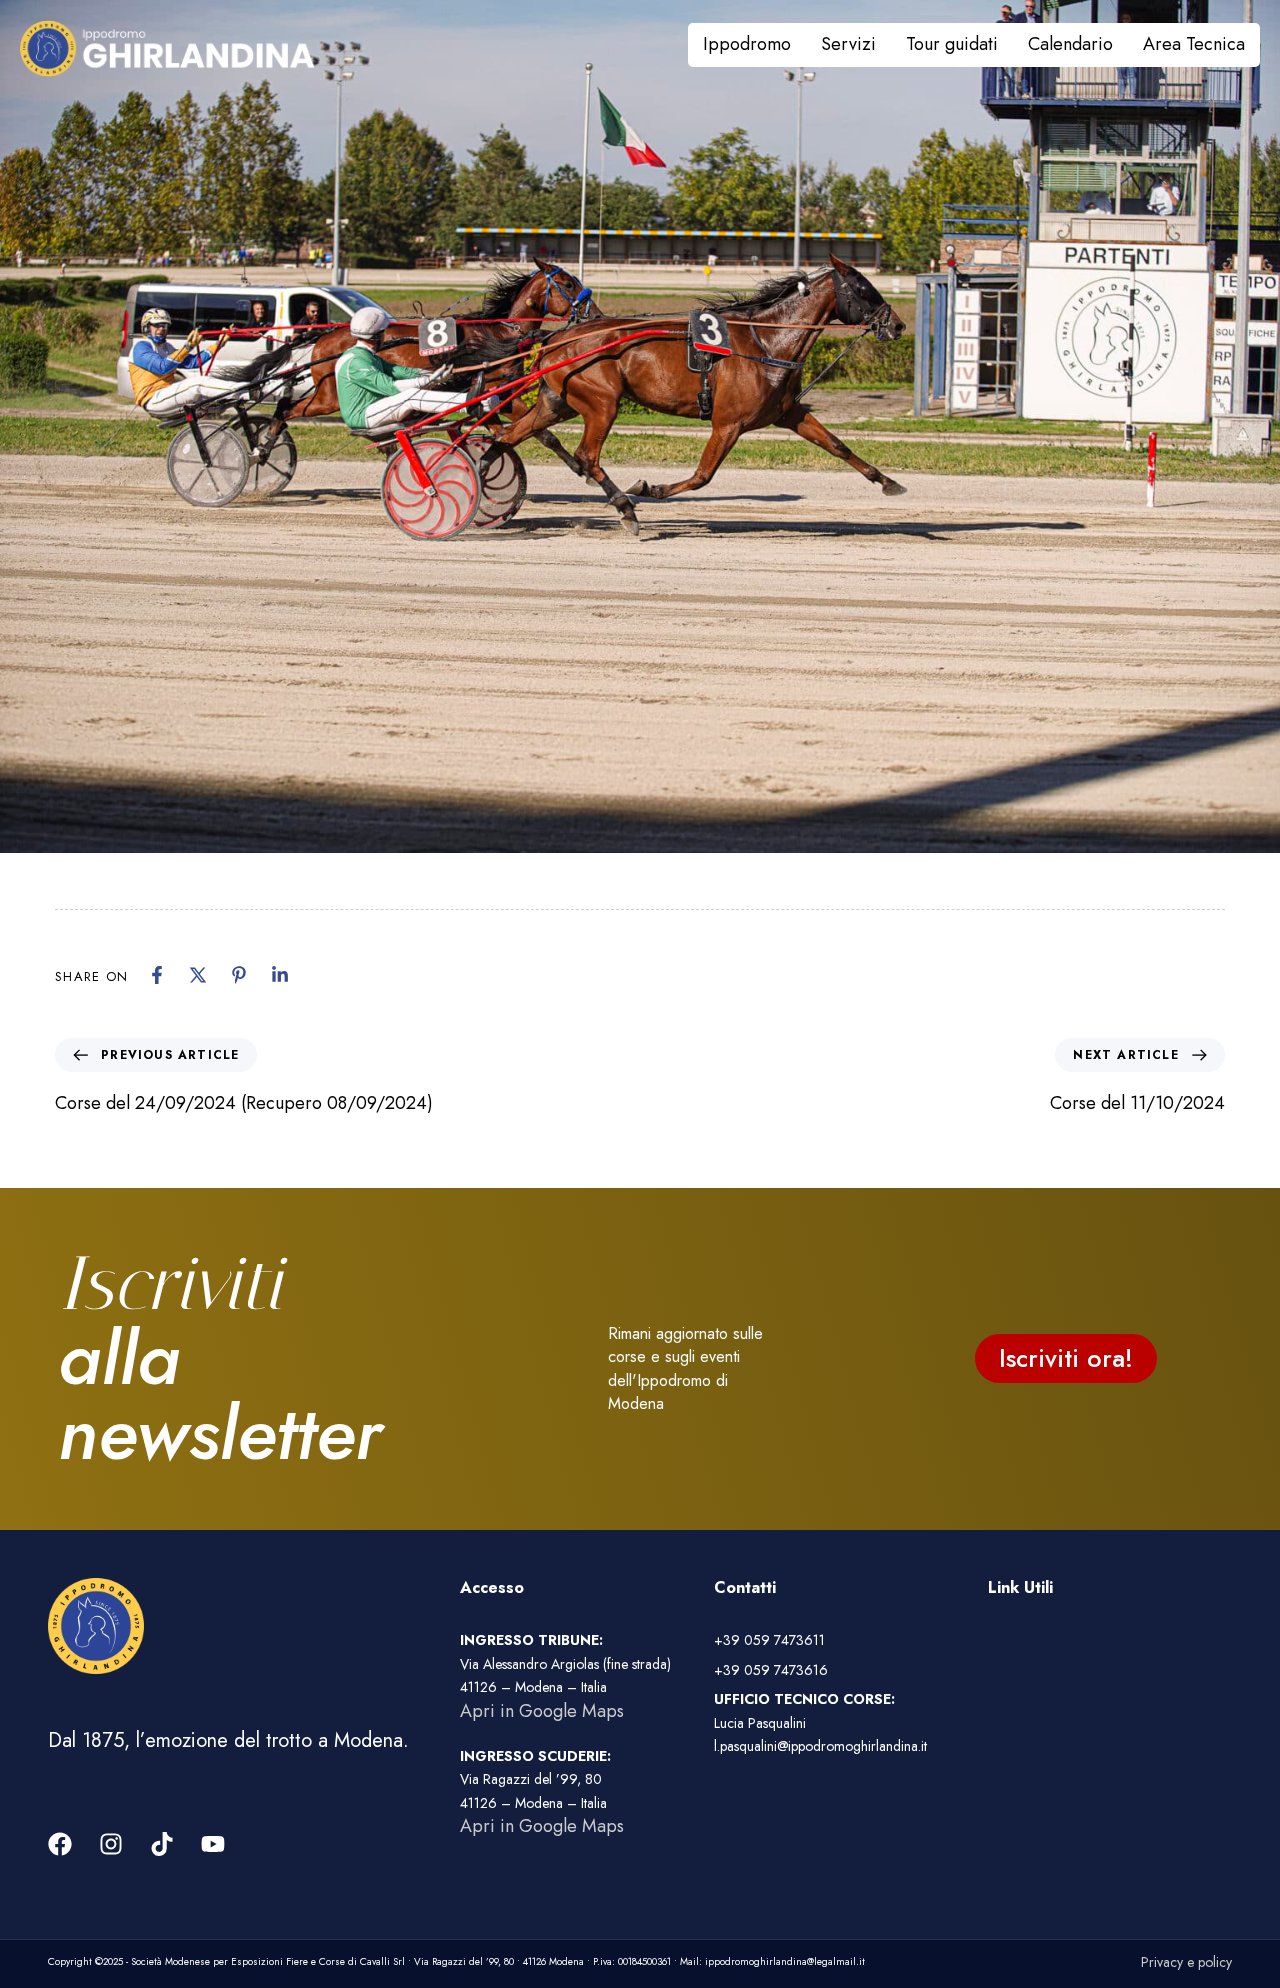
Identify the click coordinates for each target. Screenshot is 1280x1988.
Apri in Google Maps (542, 1711)
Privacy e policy (1186, 1962)
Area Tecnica (1194, 44)
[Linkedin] (280, 975)
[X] (198, 975)
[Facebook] (157, 975)
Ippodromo (747, 44)
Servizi (848, 44)
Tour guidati (952, 44)
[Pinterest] (239, 975)
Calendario (1070, 44)
